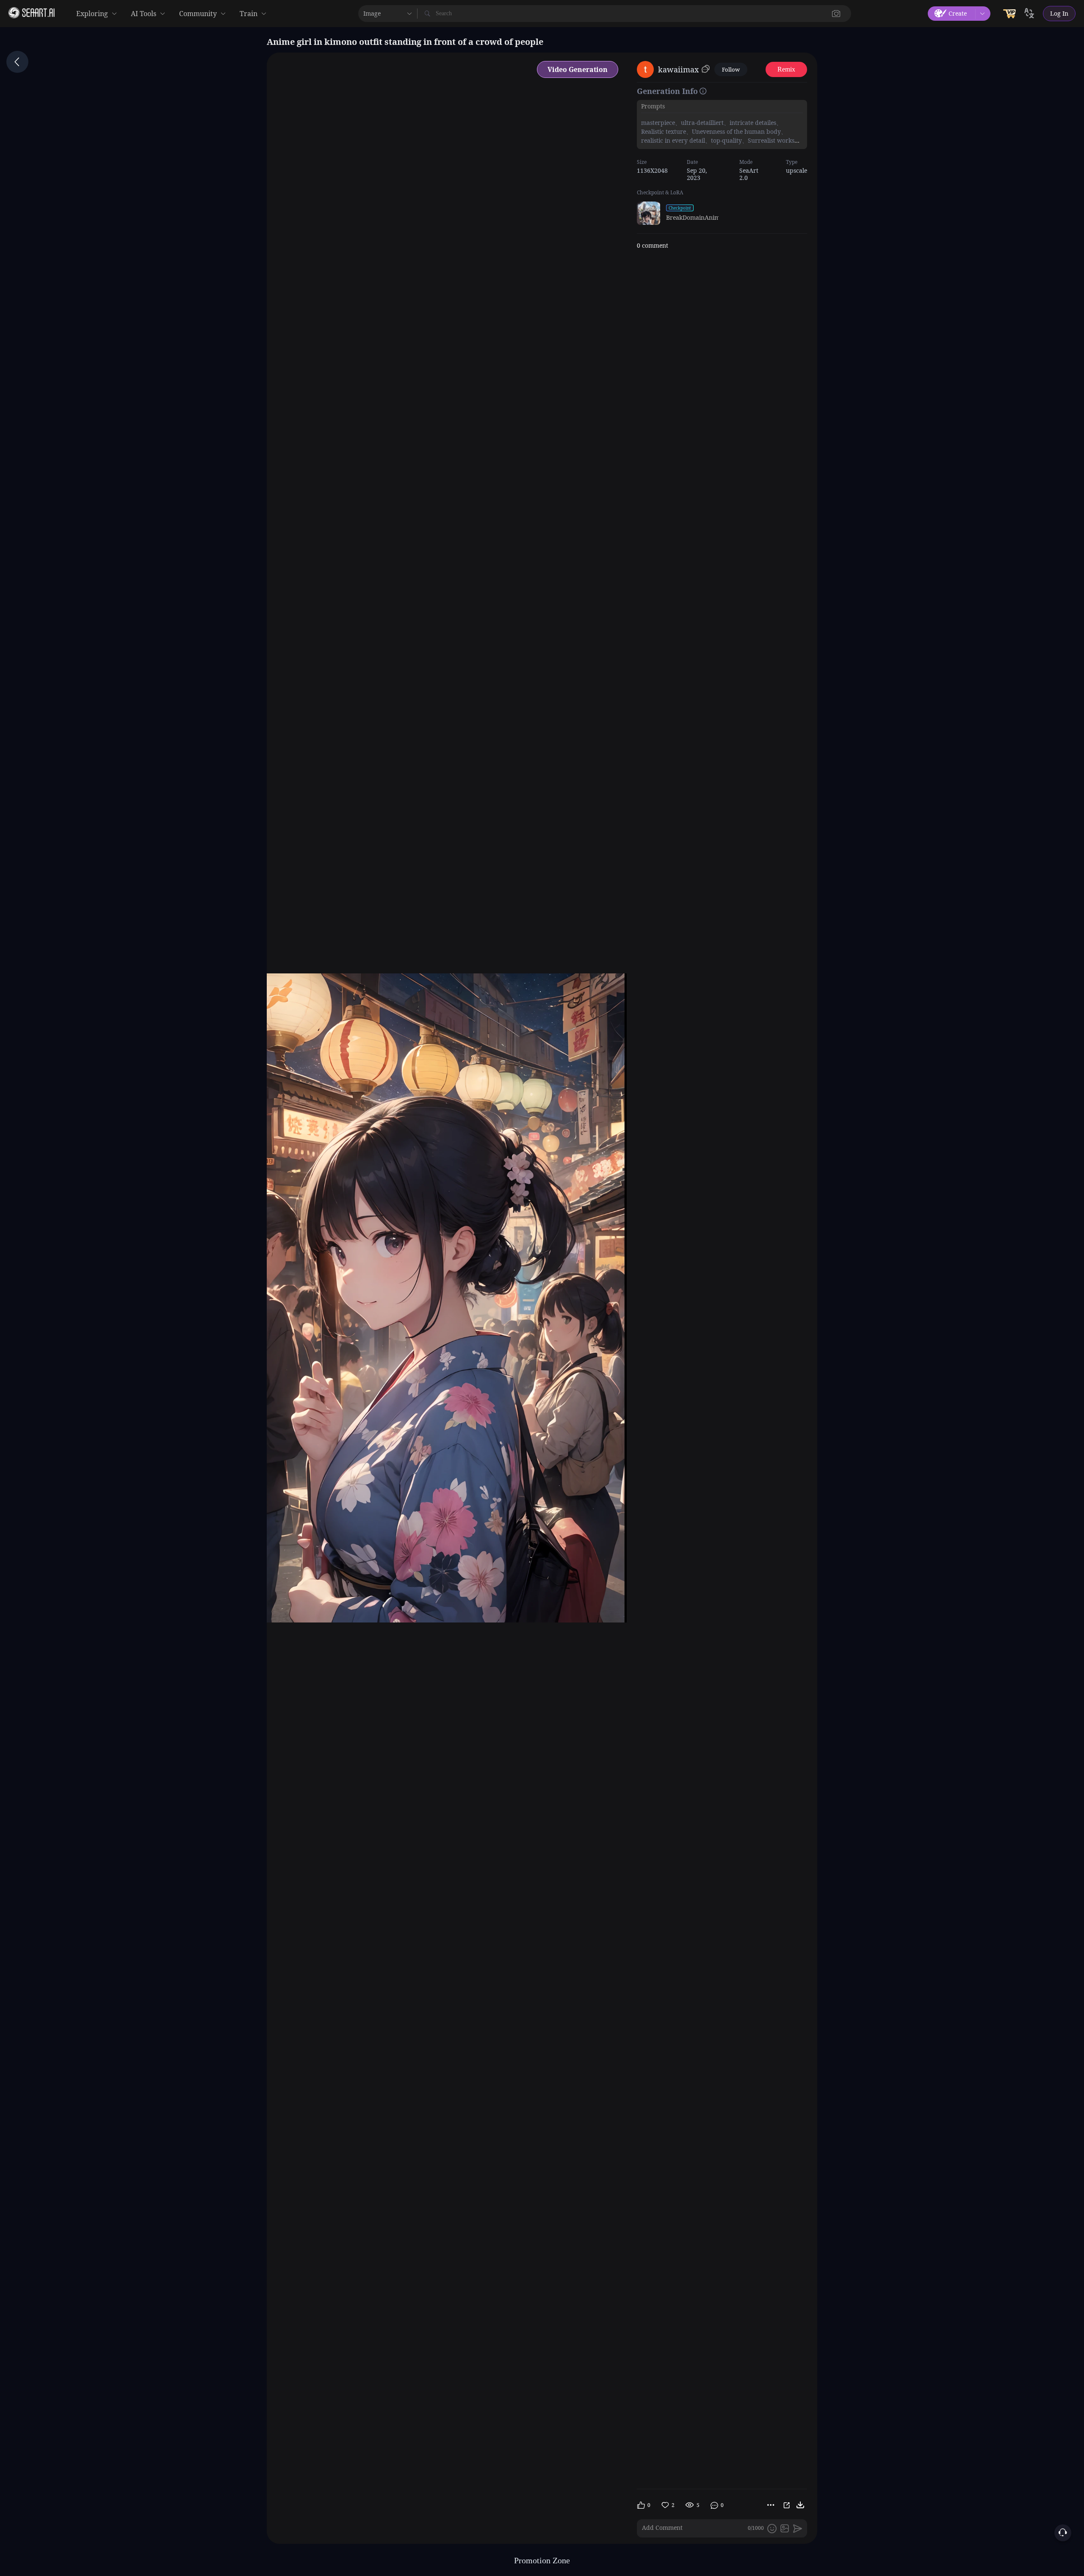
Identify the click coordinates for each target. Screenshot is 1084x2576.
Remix (786, 69)
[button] (836, 14)
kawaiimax (678, 69)
